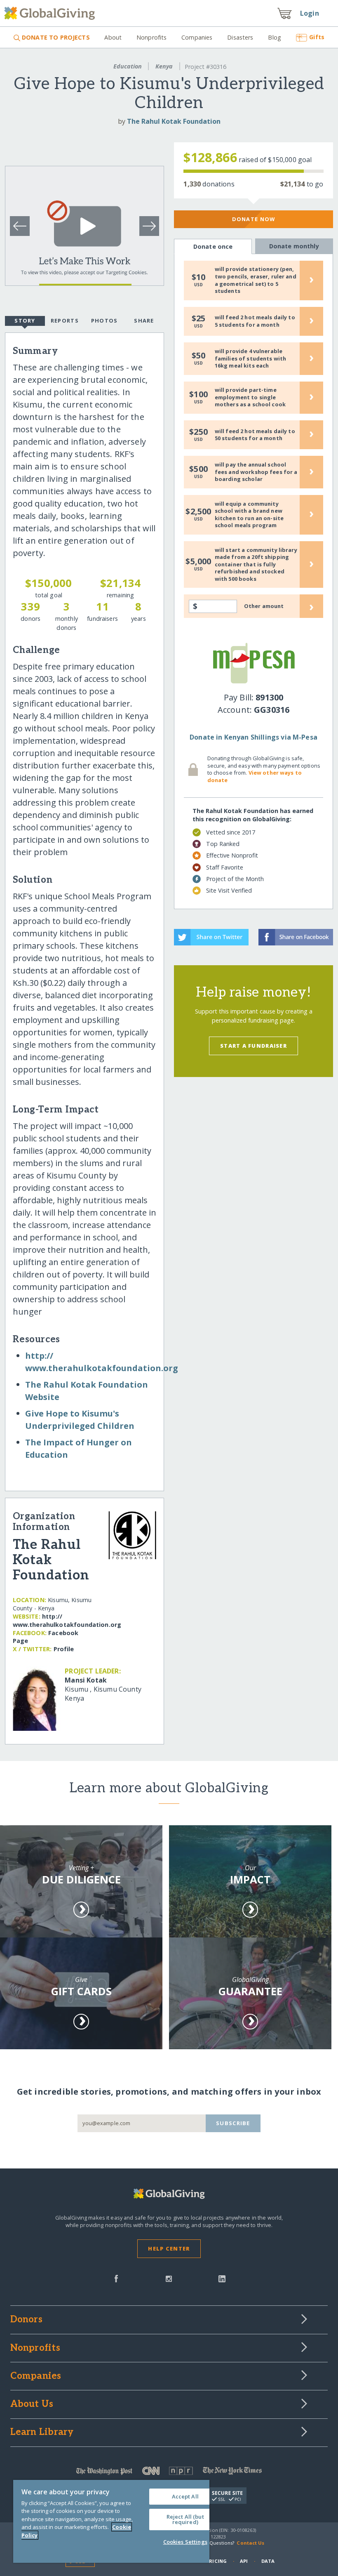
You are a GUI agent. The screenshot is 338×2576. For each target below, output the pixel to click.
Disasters (240, 37)
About (113, 37)
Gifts (317, 37)
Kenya (164, 66)
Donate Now (254, 219)
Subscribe (233, 2123)
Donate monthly (294, 246)
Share (144, 321)
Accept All (185, 2496)
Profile (64, 1649)
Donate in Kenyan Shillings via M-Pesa (253, 737)
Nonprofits (151, 37)
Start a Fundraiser (253, 1046)
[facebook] (116, 2278)
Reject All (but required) (185, 2519)
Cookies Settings (185, 2542)
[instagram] (169, 2278)
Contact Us (250, 2543)
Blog (275, 37)
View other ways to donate (255, 776)
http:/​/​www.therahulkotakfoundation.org (67, 1620)
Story (25, 321)
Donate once (213, 246)
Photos (104, 321)
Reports (65, 321)
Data (268, 2561)
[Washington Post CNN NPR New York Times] (169, 2473)
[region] (111, 2521)
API (244, 2561)
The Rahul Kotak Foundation (174, 121)
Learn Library (42, 2432)
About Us (32, 2404)
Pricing (216, 2561)
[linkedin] (222, 2278)
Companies (197, 37)
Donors (26, 2320)
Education (128, 66)
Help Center (169, 2248)
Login (310, 13)
